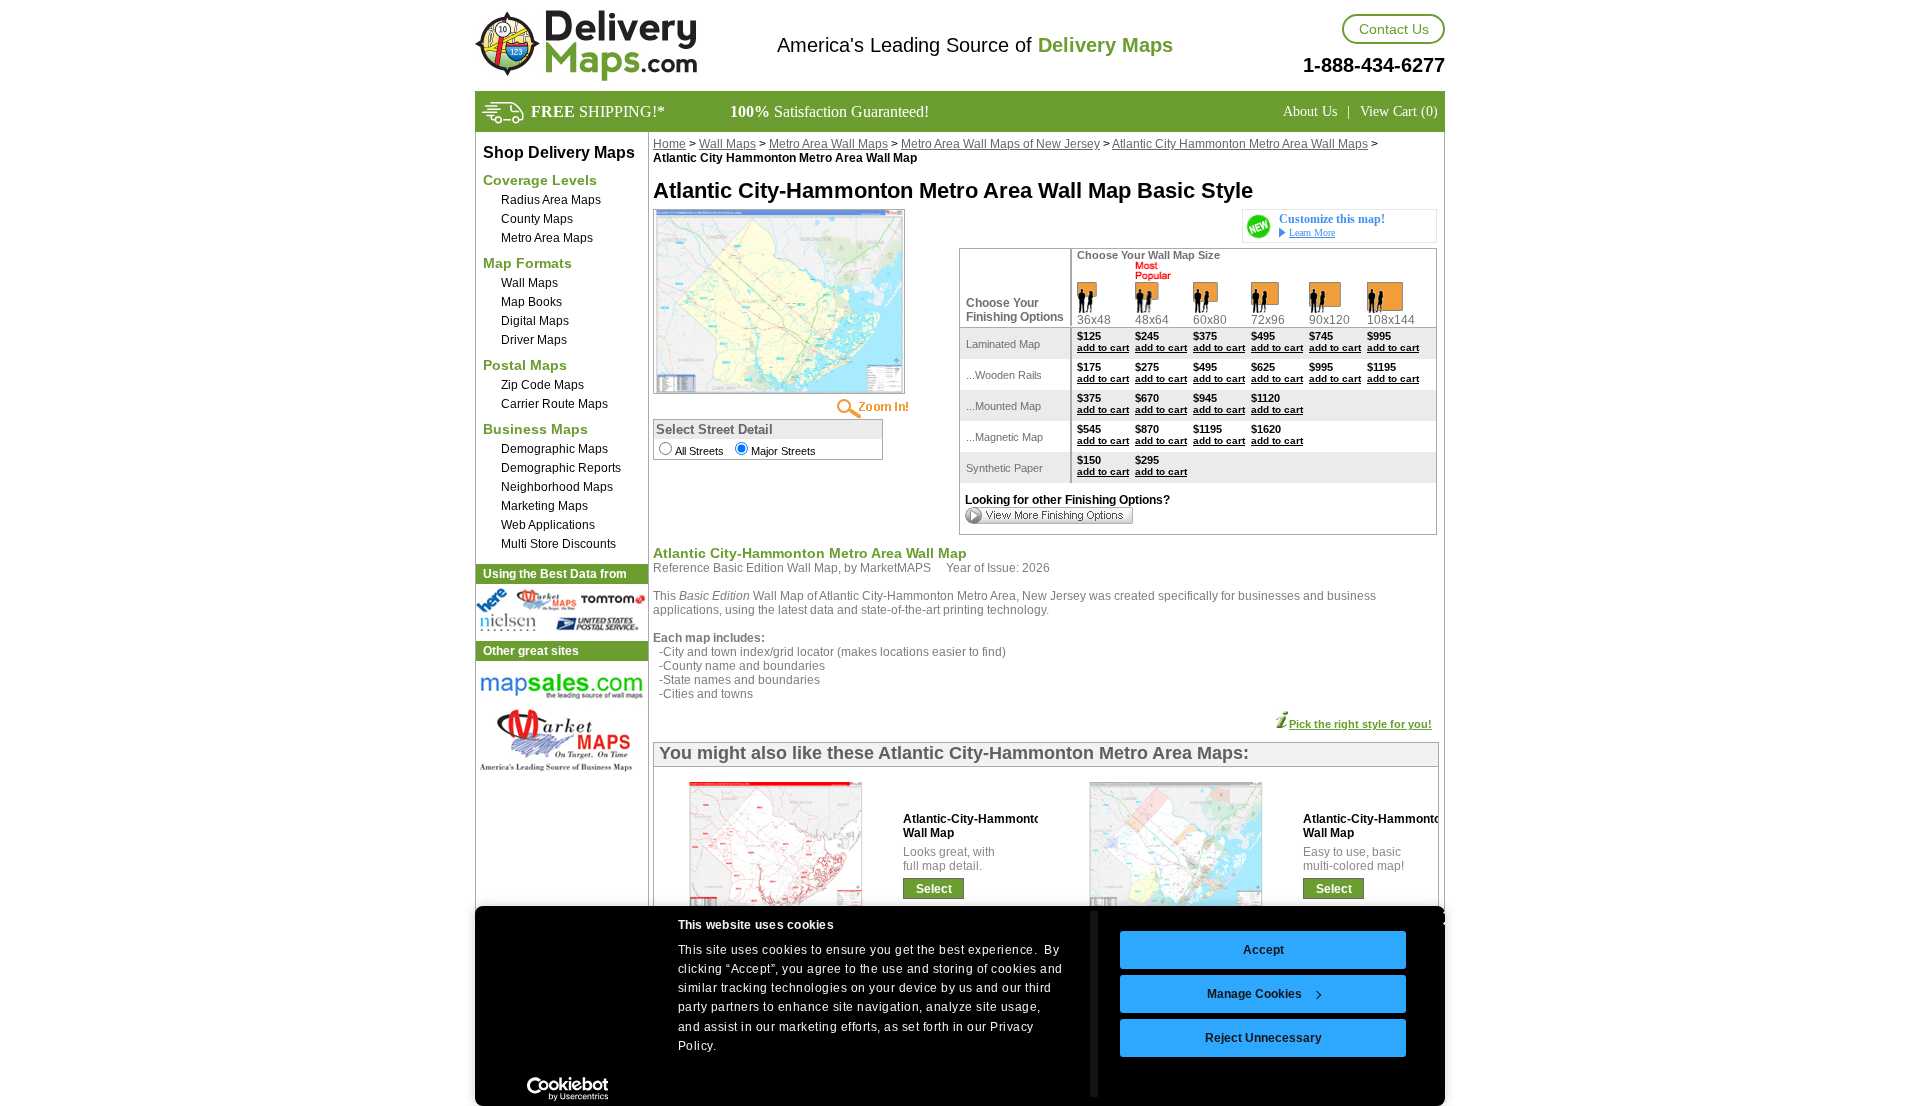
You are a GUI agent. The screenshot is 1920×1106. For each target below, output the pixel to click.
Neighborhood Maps (557, 487)
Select (934, 889)
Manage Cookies (1254, 994)
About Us (1310, 111)
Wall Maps (529, 283)
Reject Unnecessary (1263, 1038)
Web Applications (548, 525)
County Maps (537, 219)
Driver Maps (534, 340)
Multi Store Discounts (558, 544)
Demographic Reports (561, 468)
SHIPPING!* (598, 111)
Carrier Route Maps (554, 404)
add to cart (1103, 347)
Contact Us (1394, 29)
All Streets (699, 451)
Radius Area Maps (551, 200)
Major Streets (783, 451)
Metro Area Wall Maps (828, 144)
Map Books (531, 302)
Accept (1263, 950)
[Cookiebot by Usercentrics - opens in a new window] (567, 1089)
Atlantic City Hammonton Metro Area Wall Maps (1240, 144)
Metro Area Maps (547, 238)
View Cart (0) (1399, 111)
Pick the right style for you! (1360, 724)
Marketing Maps (544, 506)
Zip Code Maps (542, 385)
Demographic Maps (554, 449)
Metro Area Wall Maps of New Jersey (1000, 144)
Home (669, 144)
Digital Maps (535, 321)
